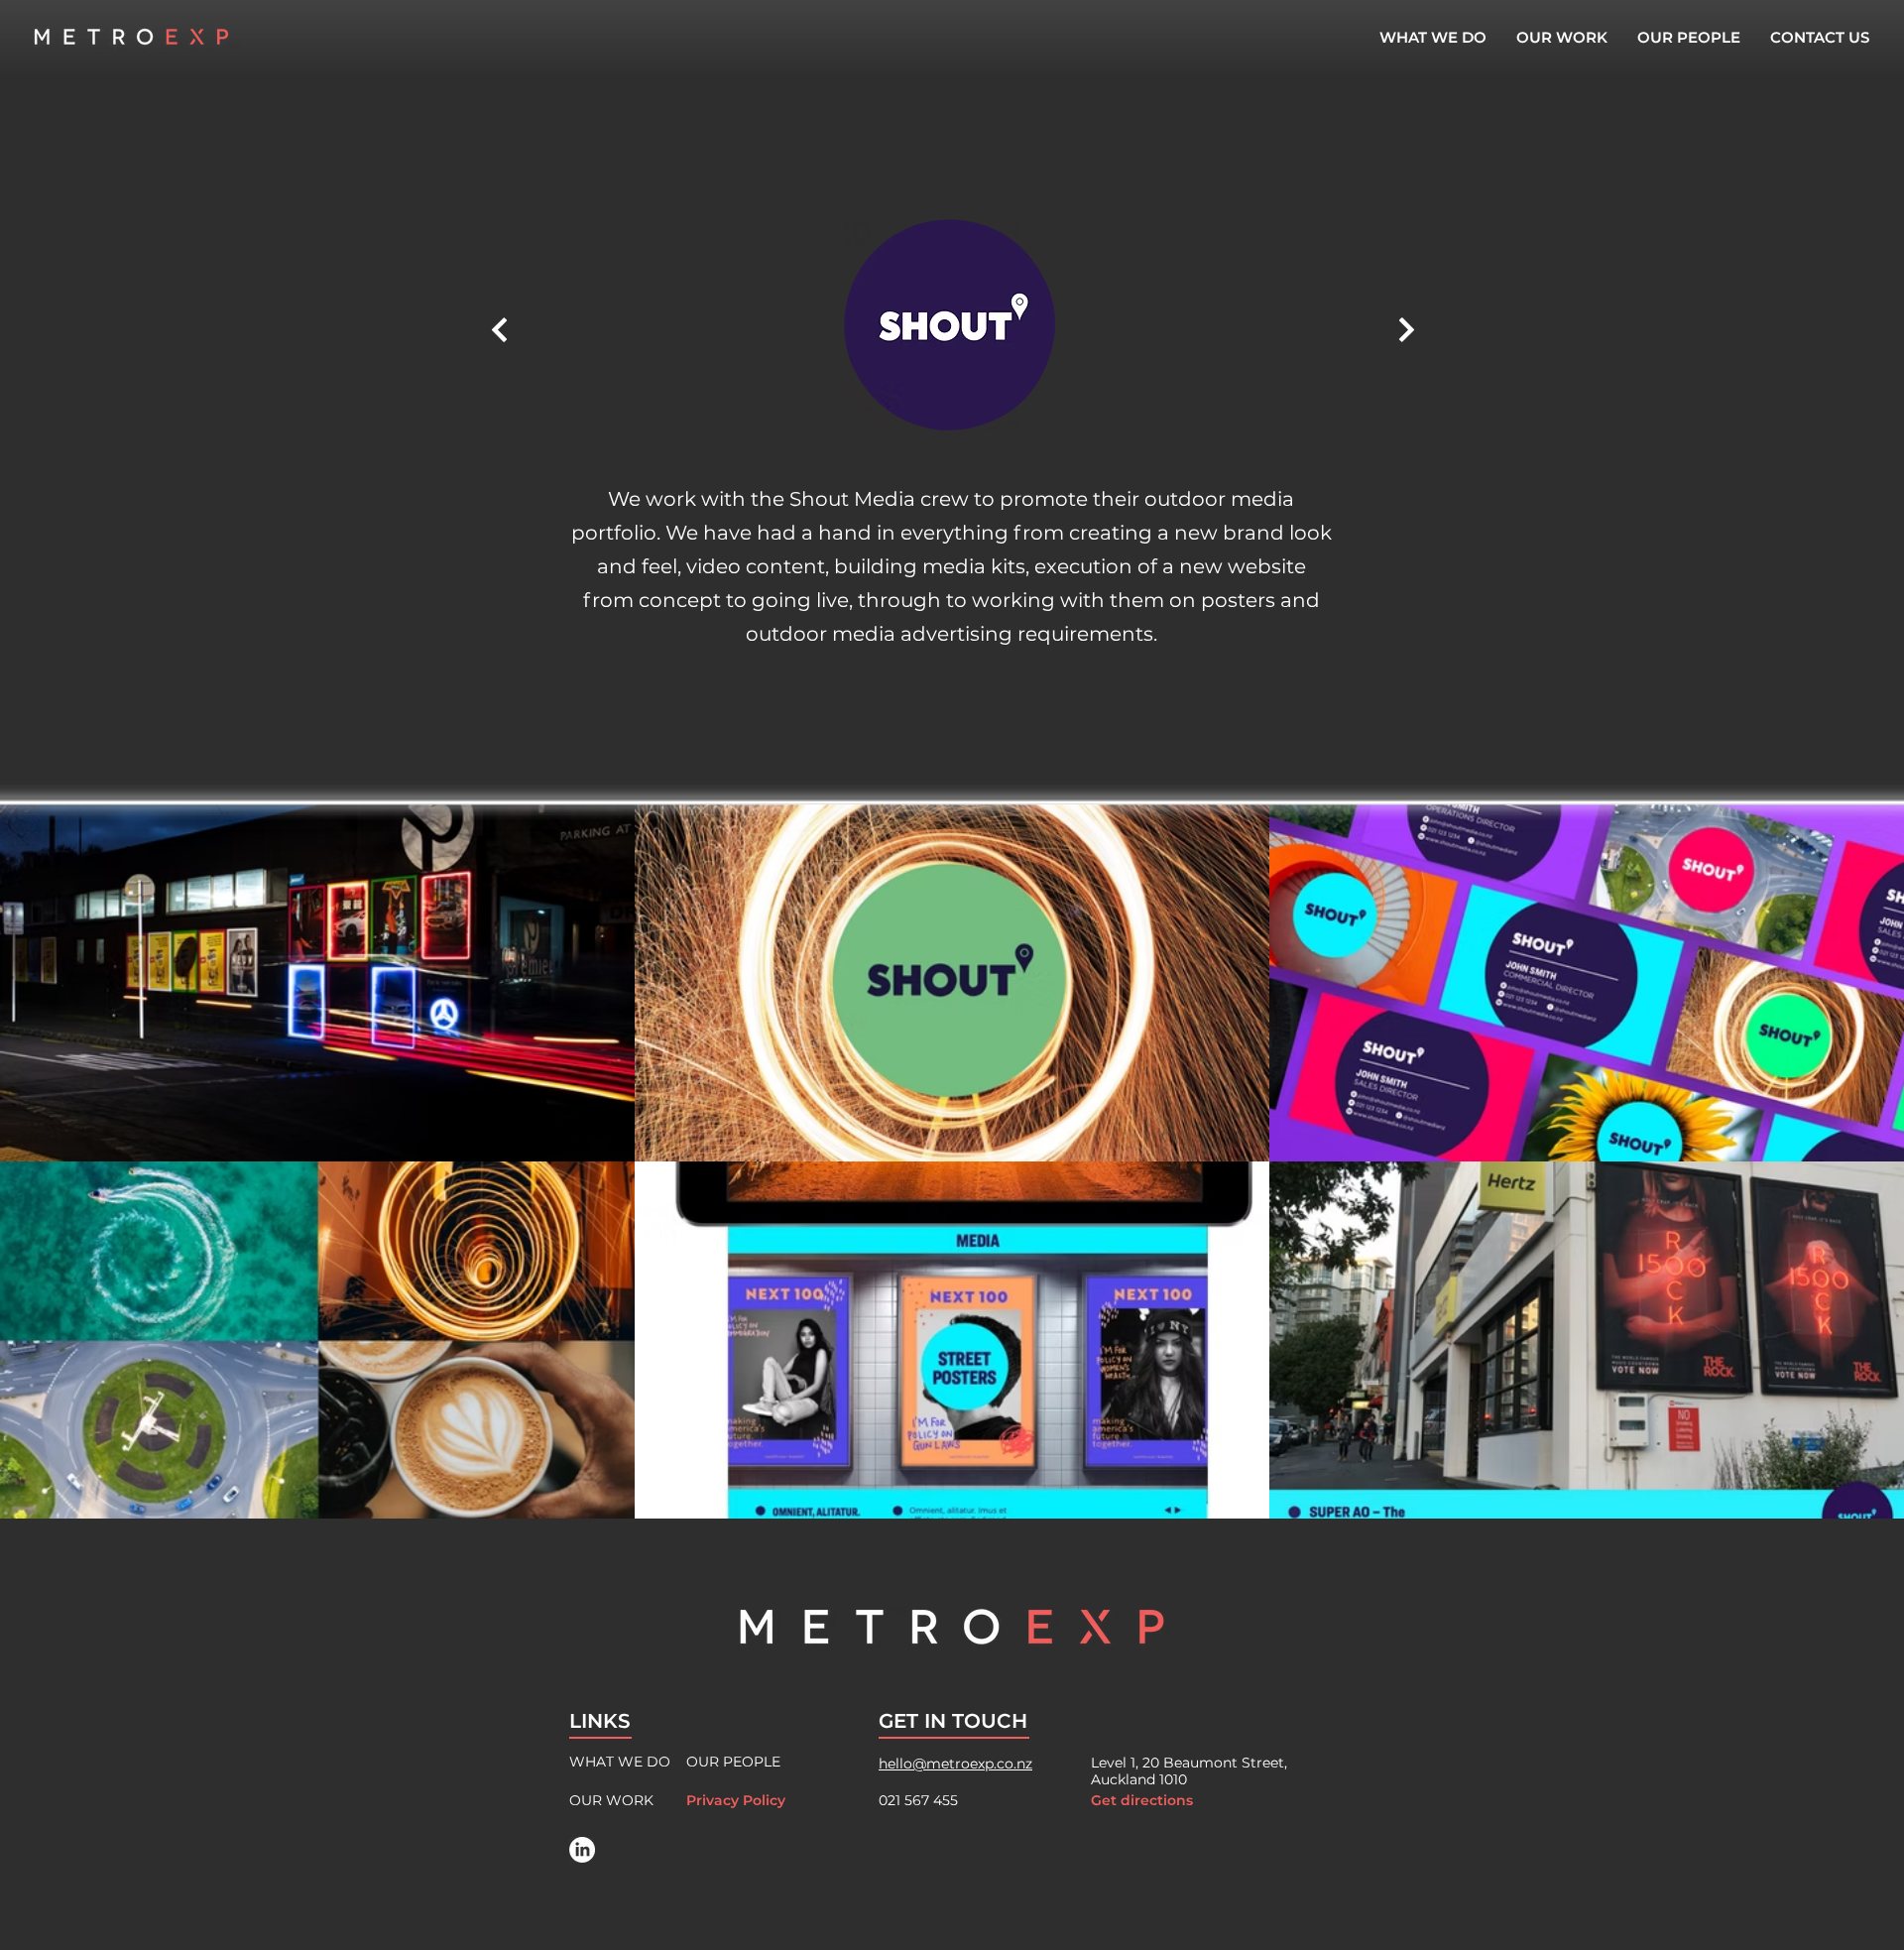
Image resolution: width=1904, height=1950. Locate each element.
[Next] (499, 329)
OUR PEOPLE (733, 1762)
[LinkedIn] (582, 1850)
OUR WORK (611, 1800)
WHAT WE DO (620, 1762)
